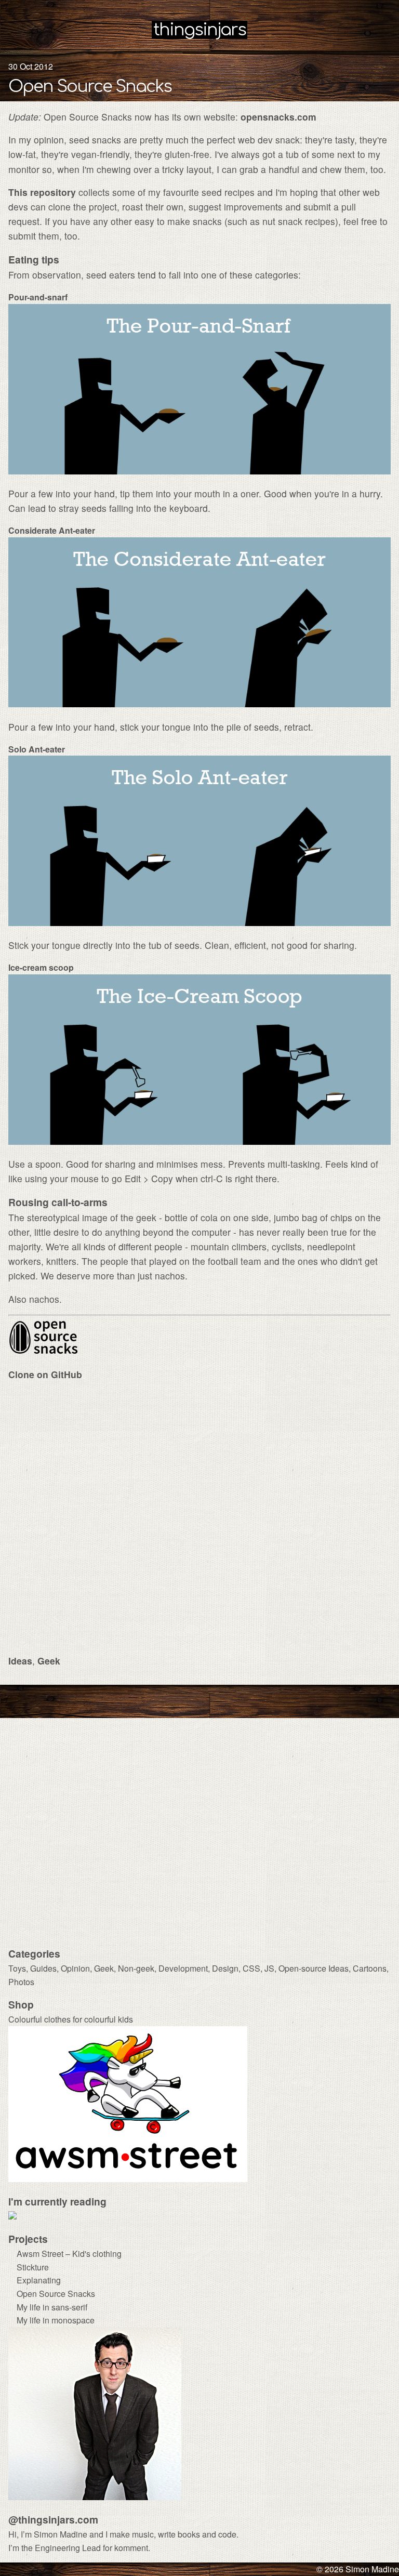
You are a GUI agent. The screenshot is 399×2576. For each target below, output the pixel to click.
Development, (185, 1968)
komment (131, 2548)
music (143, 2534)
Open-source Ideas (314, 1968)
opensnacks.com (278, 117)
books (189, 2534)
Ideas (20, 1661)
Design (225, 1968)
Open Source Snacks (90, 87)
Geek (49, 1661)
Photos (21, 1982)
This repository (42, 192)
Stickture (33, 2267)
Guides (43, 1968)
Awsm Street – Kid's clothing (69, 2254)
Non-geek (136, 1968)
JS (269, 1968)
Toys (17, 1968)
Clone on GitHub (45, 1374)
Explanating (39, 2280)
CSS (251, 1968)
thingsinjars (199, 30)
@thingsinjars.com (53, 2519)
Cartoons (370, 1968)
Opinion (75, 1968)
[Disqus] (199, 1520)
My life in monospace (56, 2320)
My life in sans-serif (52, 2307)
